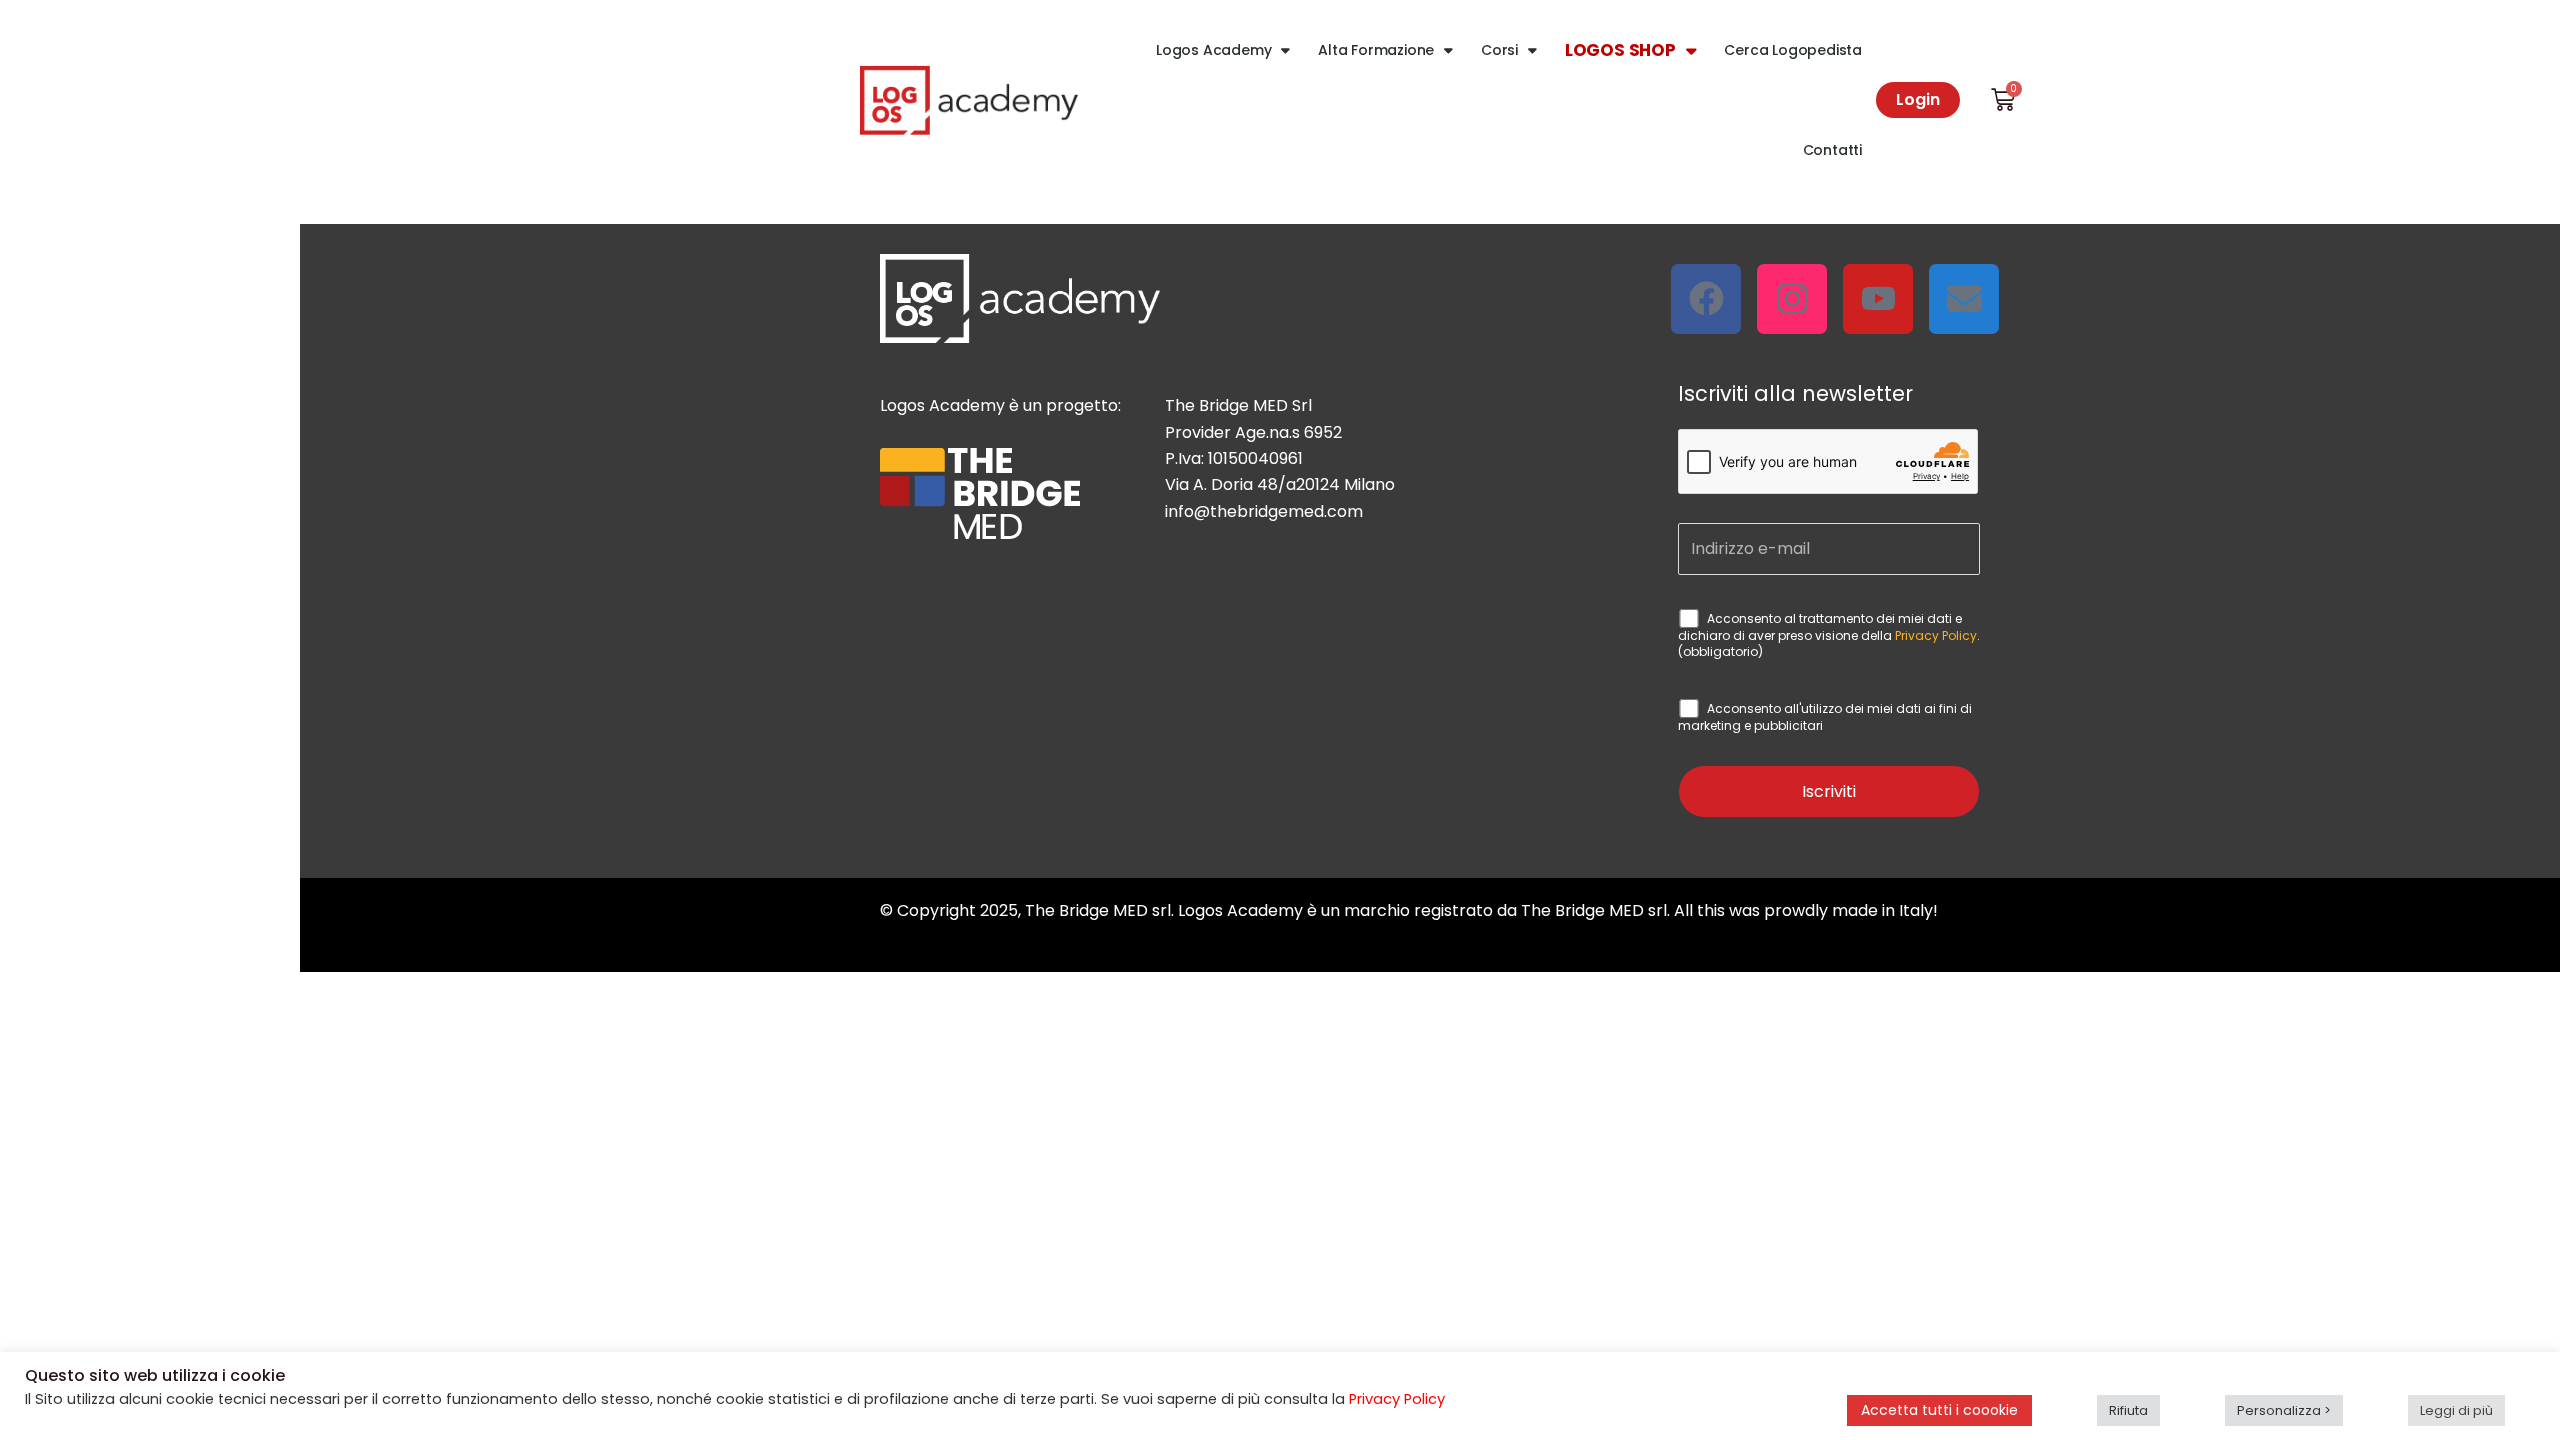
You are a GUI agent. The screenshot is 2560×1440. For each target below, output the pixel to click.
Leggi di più (2456, 1410)
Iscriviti (1829, 791)
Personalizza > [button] (2284, 1410)
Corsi (1499, 50)
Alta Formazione (1376, 50)
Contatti (1832, 150)
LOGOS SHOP (1620, 50)
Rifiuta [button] (2128, 1410)
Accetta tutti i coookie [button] (1939, 1410)
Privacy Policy (1936, 635)
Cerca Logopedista (1793, 50)
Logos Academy (1213, 50)
